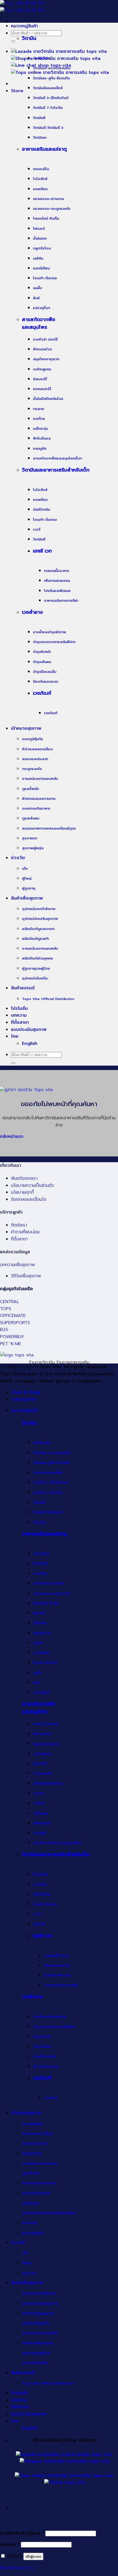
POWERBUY (12, 1337)
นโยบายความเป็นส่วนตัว (33, 1185)
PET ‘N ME (11, 1344)
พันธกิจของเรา (24, 1178)
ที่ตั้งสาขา (20, 1022)
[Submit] (13, 41)
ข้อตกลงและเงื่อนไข (29, 1199)
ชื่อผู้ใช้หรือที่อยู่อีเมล (22, 2533)
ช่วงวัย (18, 858)
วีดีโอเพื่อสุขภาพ (26, 1276)
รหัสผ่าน (10, 2545)
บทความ (19, 1015)
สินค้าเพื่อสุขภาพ (27, 898)
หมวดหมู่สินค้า (24, 26)
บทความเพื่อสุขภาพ (17, 1265)
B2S (4, 1330)
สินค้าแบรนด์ (23, 988)
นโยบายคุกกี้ (22, 1192)
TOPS (6, 1309)
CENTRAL (9, 1302)
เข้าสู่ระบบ (33, 2556)
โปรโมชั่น (19, 1008)
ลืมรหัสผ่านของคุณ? (18, 2568)
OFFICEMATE (13, 1316)
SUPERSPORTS (15, 1323)
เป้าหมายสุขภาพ (26, 728)
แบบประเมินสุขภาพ (29, 1030)
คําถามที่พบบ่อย (25, 1232)
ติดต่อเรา (19, 1225)
